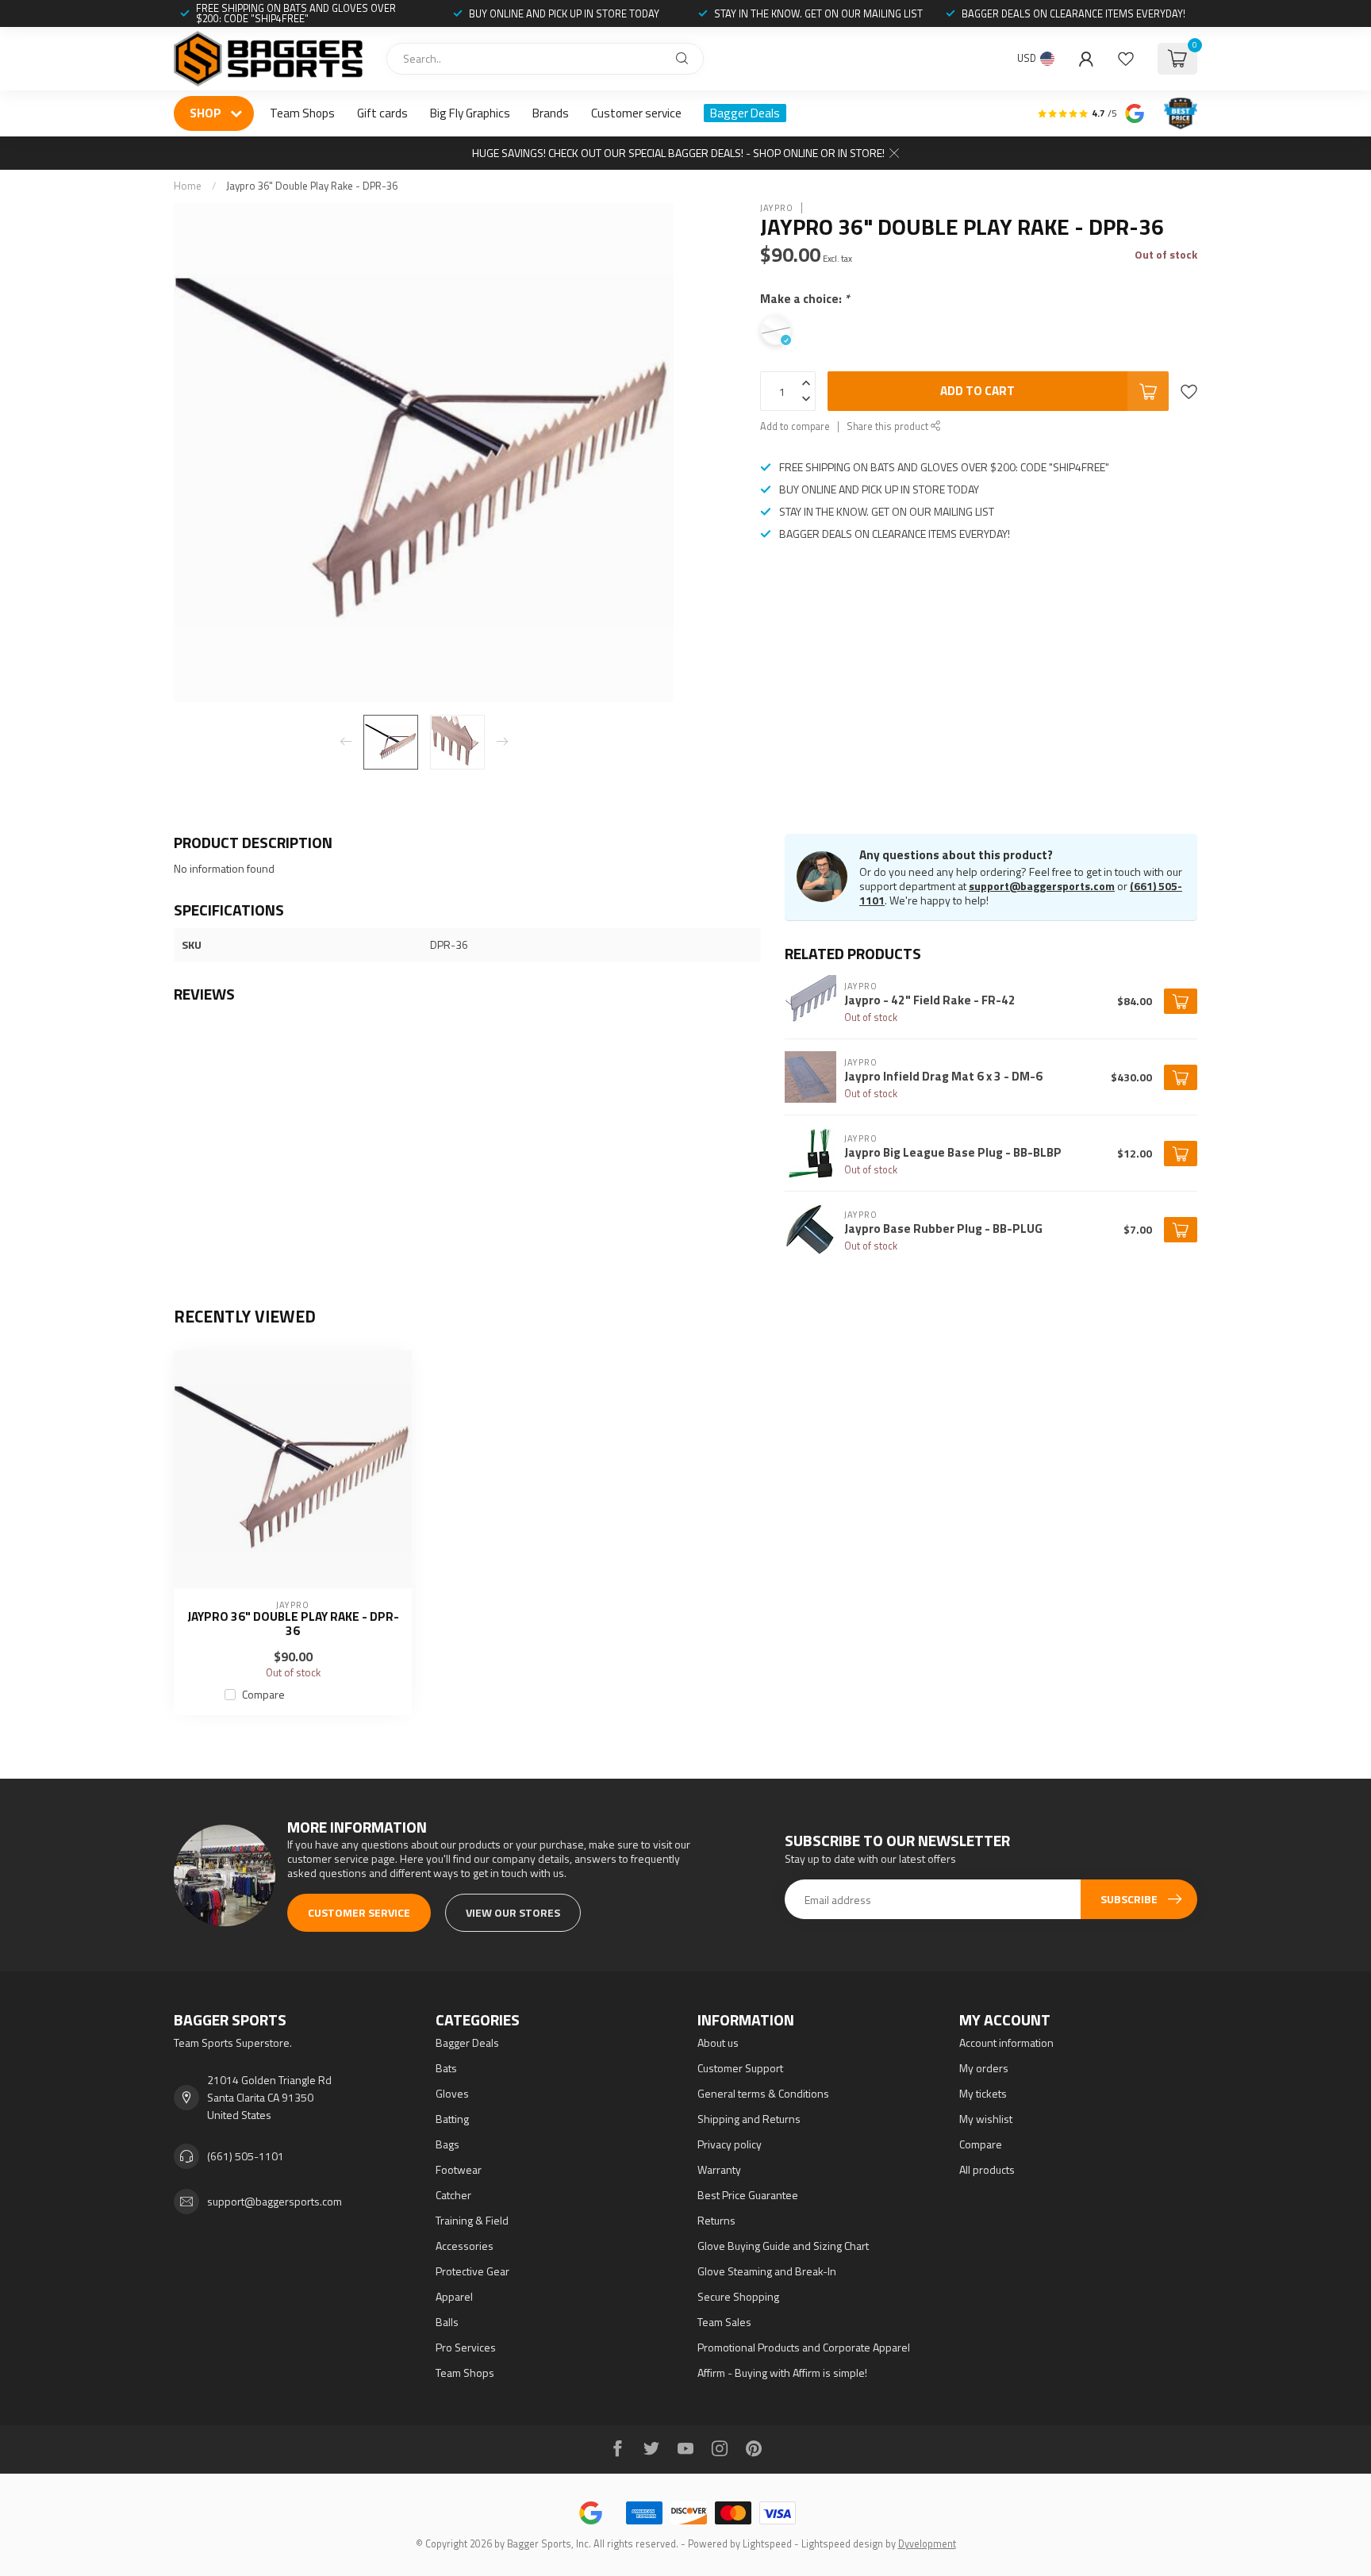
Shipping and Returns (749, 2119)
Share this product (889, 426)
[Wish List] (1126, 59)
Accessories (465, 2246)
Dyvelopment (927, 2544)
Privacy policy (730, 2144)
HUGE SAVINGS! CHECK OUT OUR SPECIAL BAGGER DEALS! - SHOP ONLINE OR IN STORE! (678, 153)
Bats (446, 2068)
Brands (551, 113)
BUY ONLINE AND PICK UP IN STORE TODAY (564, 13)
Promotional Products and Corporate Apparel (804, 2347)
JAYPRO (777, 207)
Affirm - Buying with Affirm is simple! (782, 2373)
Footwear (459, 2169)
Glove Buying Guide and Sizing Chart (783, 2246)
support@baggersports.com (1042, 886)
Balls (447, 2322)
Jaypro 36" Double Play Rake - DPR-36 (312, 186)
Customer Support (740, 2068)
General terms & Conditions (763, 2093)
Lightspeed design (842, 2544)
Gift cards (382, 113)
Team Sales (724, 2322)
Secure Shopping (738, 2296)
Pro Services (466, 2347)
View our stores (513, 1912)
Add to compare (795, 426)
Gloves (452, 2093)
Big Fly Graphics (470, 113)
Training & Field (472, 2220)
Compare (263, 1694)
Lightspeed (767, 2544)
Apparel (454, 2296)
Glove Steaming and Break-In (767, 2271)
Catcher (453, 2195)
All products (987, 2169)
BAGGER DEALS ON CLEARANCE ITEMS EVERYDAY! (1073, 13)
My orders (984, 2068)
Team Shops (302, 113)
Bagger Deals (745, 113)
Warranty (719, 2169)
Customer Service (359, 1912)
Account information (1006, 2042)
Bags (447, 2144)
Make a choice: (805, 299)
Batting (452, 2119)
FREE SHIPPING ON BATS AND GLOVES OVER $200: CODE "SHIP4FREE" (296, 13)
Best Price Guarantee (748, 2195)
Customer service (636, 113)
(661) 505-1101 (246, 2156)
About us (718, 2042)
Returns (716, 2220)
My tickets (983, 2093)
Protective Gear (472, 2271)
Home (188, 186)
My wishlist (986, 2119)
